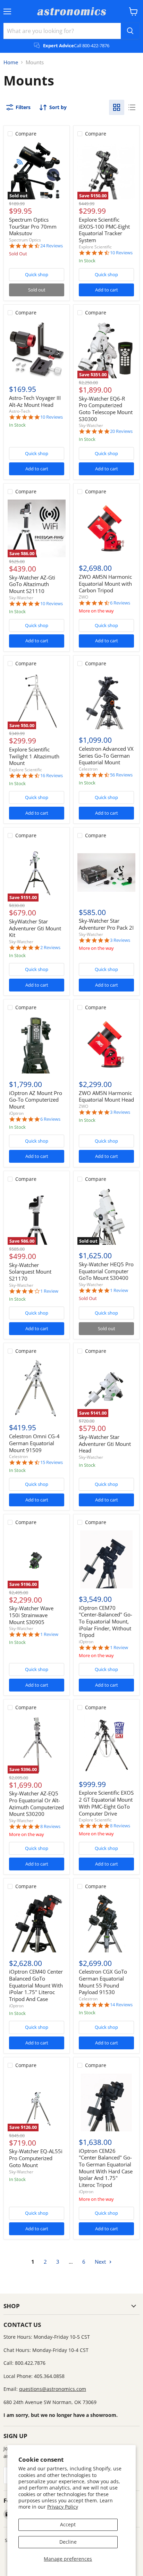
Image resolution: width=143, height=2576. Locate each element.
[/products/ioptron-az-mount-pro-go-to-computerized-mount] (37, 1044)
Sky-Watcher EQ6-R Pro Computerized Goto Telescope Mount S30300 (106, 409)
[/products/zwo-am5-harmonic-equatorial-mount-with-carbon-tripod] (106, 529)
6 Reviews (120, 603)
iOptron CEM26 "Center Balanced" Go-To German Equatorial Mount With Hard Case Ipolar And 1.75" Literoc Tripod (106, 2168)
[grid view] (117, 107)
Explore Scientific (95, 247)
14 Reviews (121, 2005)
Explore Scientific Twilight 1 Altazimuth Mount (34, 756)
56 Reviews (121, 775)
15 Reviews (52, 1462)
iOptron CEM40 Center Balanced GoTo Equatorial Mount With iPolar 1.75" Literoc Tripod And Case (36, 1985)
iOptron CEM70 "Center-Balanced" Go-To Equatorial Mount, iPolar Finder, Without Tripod (106, 1622)
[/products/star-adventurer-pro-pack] (106, 873)
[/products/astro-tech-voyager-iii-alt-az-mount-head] (37, 350)
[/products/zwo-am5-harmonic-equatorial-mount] (106, 1044)
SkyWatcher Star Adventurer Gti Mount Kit (35, 928)
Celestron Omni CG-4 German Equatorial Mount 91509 (34, 1443)
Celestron (88, 769)
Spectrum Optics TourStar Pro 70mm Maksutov (33, 226)
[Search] (130, 31)
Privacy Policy (63, 2507)
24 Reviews (52, 246)
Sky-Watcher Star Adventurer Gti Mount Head (105, 1444)
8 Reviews (50, 1826)
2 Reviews (50, 948)
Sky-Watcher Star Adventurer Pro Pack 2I (106, 924)
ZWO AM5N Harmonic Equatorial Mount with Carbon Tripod (105, 583)
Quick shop (37, 274)
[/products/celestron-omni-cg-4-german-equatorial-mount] (37, 1388)
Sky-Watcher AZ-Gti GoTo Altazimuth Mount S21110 (32, 584)
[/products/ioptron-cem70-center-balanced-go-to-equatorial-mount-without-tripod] (106, 1559)
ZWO (83, 597)
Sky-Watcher (91, 425)
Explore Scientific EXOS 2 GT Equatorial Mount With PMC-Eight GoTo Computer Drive (106, 1803)
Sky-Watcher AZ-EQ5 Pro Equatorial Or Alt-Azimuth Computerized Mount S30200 (36, 1804)
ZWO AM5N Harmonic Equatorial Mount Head (106, 1096)
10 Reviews (121, 253)
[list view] (132, 107)
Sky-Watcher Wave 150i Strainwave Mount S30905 (31, 1615)
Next (101, 2262)
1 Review (49, 1291)
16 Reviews (52, 776)
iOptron (16, 1113)
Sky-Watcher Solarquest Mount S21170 (30, 1272)
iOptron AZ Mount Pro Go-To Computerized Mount (36, 1100)
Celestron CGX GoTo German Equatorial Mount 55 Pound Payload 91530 (103, 1982)
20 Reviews (121, 431)
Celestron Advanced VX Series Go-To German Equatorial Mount (106, 755)
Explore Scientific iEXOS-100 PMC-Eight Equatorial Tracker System (104, 230)
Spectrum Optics (25, 240)
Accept (68, 2524)
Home (11, 62)
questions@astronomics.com (53, 2389)
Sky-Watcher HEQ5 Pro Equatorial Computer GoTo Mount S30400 (106, 1271)
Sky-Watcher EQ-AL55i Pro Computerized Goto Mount (36, 2158)
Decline (68, 2542)
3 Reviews (120, 940)
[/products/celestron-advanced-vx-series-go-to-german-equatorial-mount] (106, 701)
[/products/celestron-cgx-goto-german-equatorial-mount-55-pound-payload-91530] (106, 1923)
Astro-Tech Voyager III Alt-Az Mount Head (35, 401)
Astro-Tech (20, 411)
